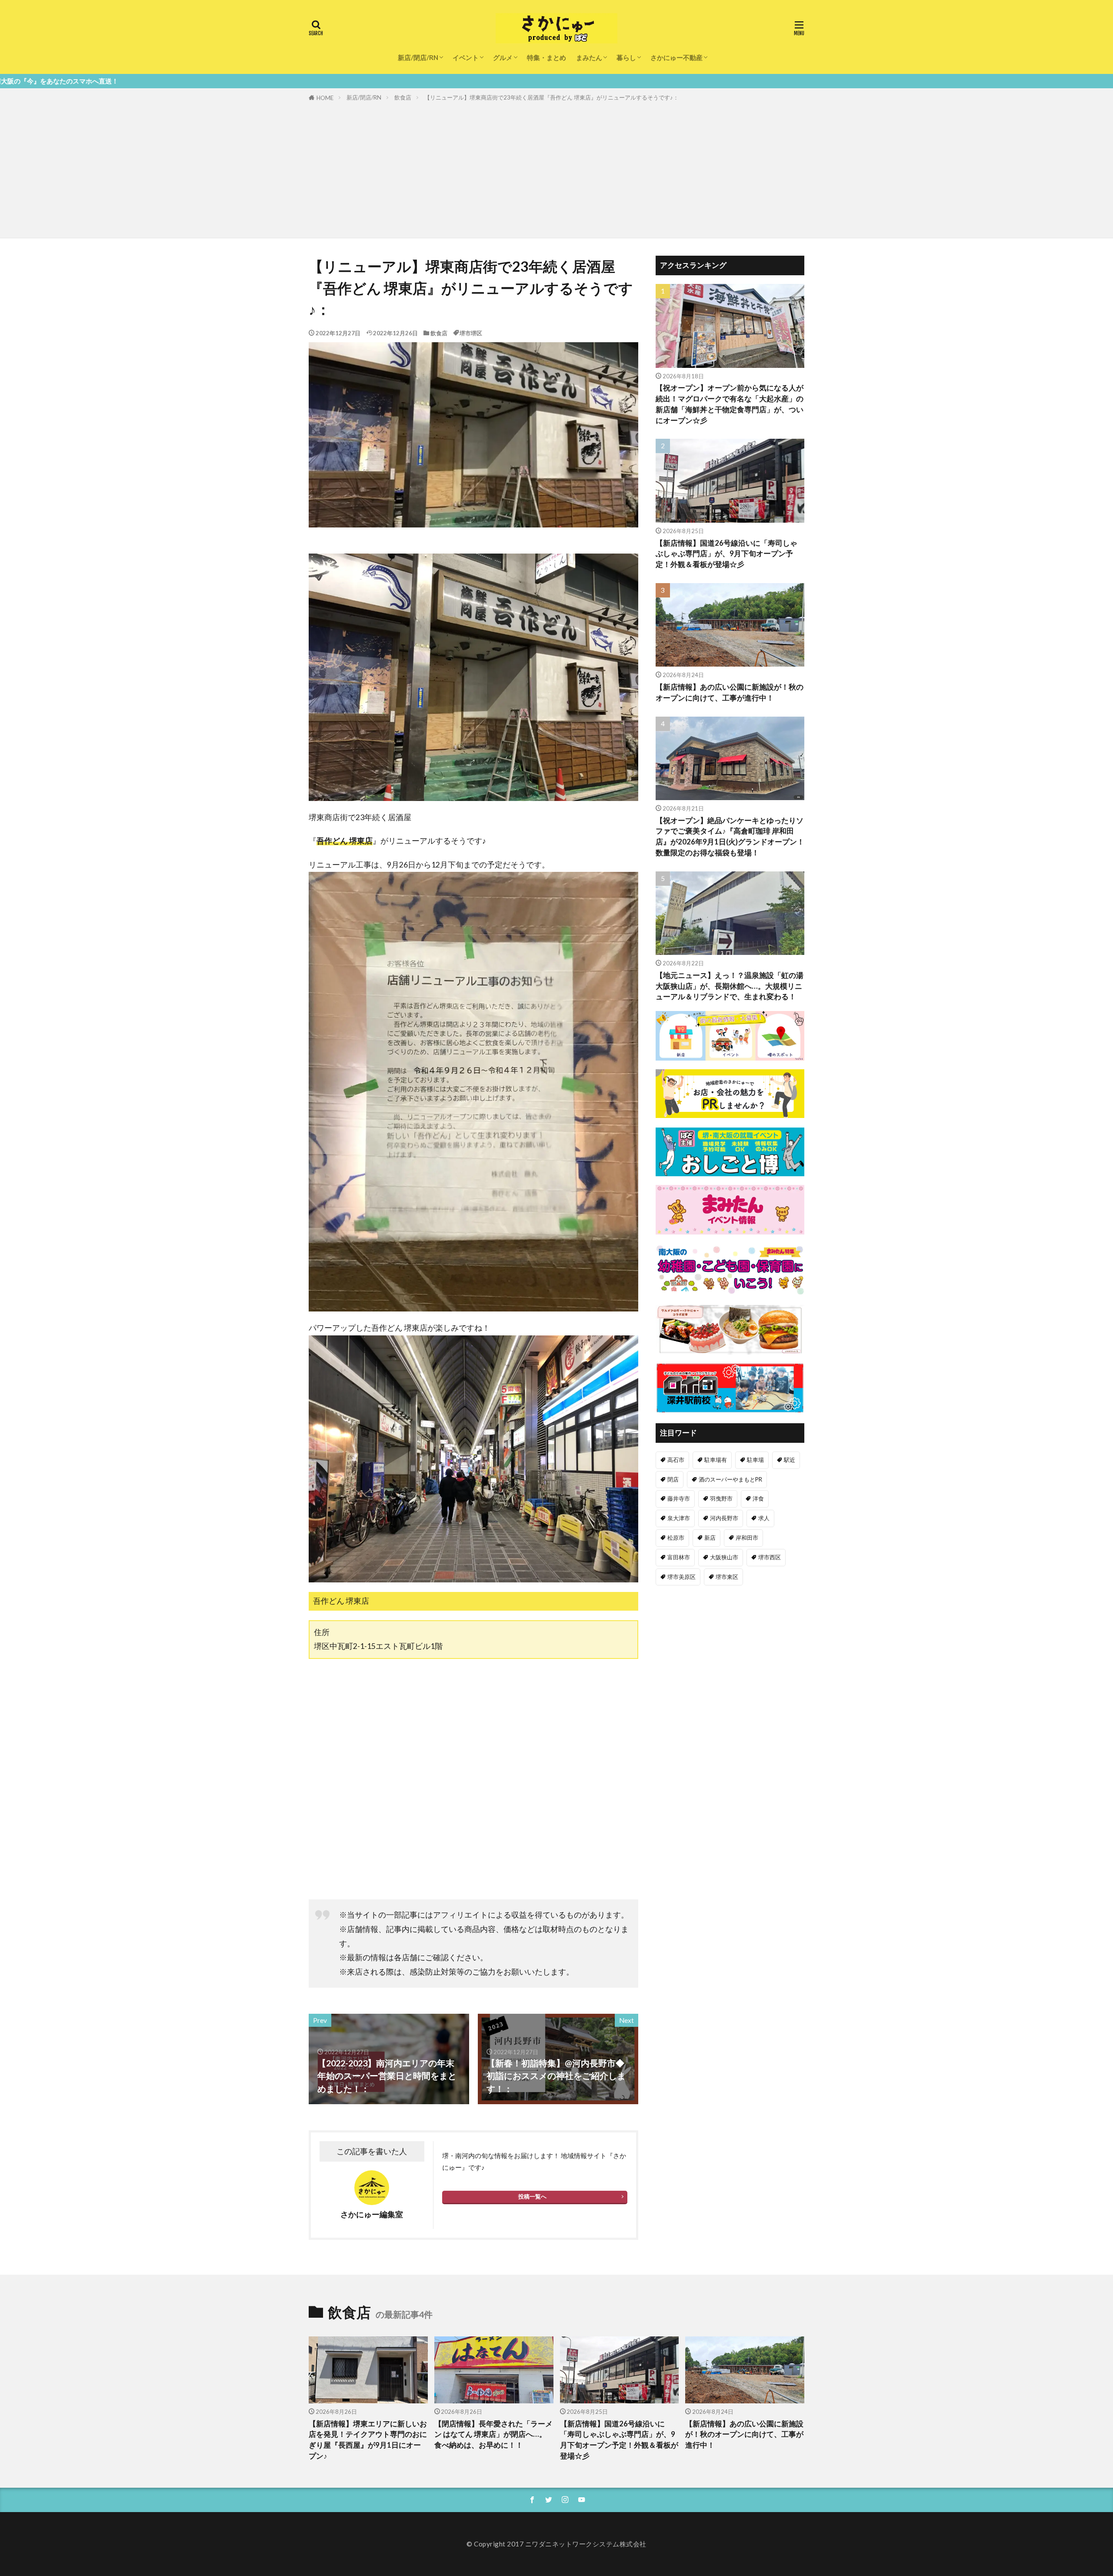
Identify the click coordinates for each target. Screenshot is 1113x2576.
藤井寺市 (679, 1498)
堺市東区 (727, 1577)
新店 (710, 1538)
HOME (325, 98)
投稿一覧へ (532, 2196)
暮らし (626, 57)
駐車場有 (716, 1460)
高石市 (676, 1460)
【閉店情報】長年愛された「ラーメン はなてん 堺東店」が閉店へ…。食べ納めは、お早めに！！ (493, 2435)
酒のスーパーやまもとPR (730, 1479)
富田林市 (679, 1557)
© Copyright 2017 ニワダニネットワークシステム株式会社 (556, 2544)
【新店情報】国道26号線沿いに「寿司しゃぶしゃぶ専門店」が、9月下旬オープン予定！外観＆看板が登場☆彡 (726, 554)
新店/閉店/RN (418, 57)
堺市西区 (770, 1557)
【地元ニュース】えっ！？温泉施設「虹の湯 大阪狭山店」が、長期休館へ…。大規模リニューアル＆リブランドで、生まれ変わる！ (730, 986)
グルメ (503, 57)
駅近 (790, 1460)
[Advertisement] (556, 168)
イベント (466, 57)
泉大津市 (679, 1518)
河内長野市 (724, 1518)
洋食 (758, 1498)
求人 (764, 1518)
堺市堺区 (471, 333)
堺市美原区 (681, 1577)
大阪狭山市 (724, 1557)
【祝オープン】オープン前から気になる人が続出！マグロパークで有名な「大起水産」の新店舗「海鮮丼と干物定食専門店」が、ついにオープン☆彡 (730, 404)
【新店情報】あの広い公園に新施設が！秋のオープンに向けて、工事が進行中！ (730, 692)
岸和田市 (747, 1538)
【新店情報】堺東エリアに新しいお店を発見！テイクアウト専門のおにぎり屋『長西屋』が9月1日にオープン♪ (368, 2440)
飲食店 (403, 97)
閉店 (673, 1479)
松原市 (676, 1538)
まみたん (589, 57)
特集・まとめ (547, 57)
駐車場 (755, 1460)
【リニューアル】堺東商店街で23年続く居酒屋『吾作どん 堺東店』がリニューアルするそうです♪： (552, 97)
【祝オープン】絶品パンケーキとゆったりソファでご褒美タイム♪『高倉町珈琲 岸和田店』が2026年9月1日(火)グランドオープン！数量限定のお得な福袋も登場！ (730, 837)
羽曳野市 (721, 1498)
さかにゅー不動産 (676, 57)
